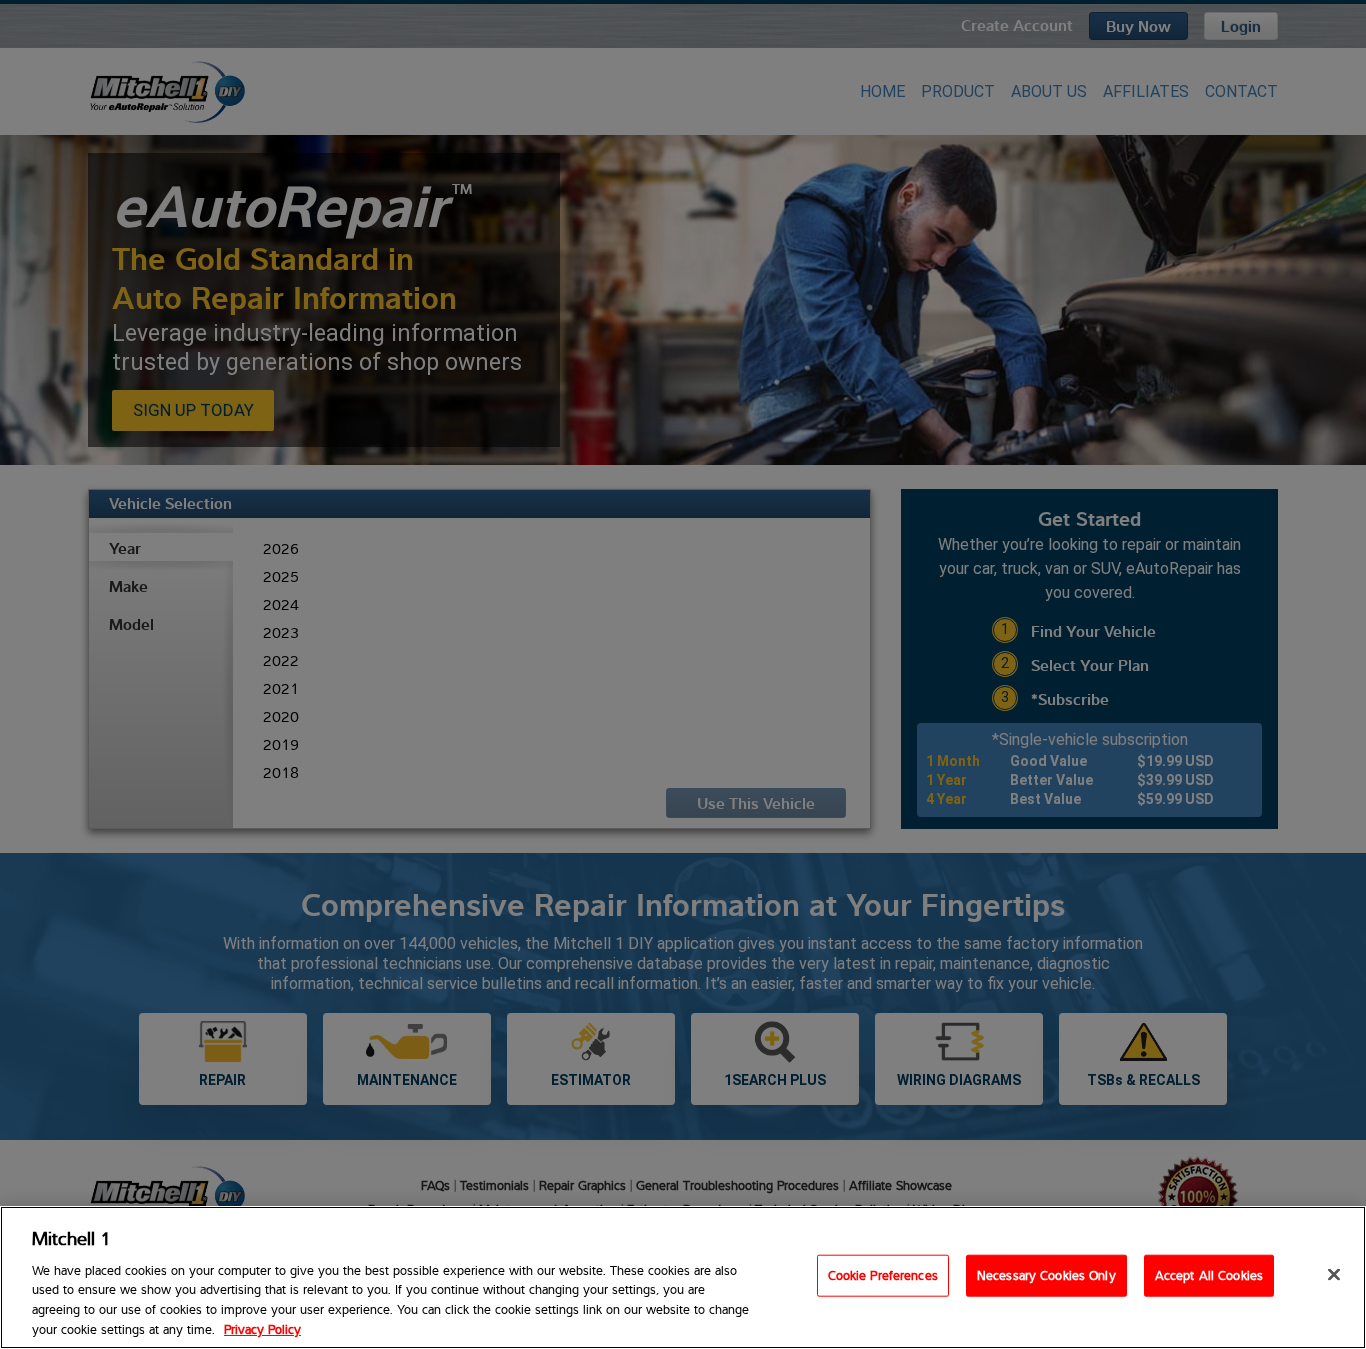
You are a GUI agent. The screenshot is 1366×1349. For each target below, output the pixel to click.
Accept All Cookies (1209, 1275)
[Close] (1334, 1275)
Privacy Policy (262, 1328)
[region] (683, 1277)
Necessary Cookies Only (1046, 1275)
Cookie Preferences (883, 1275)
